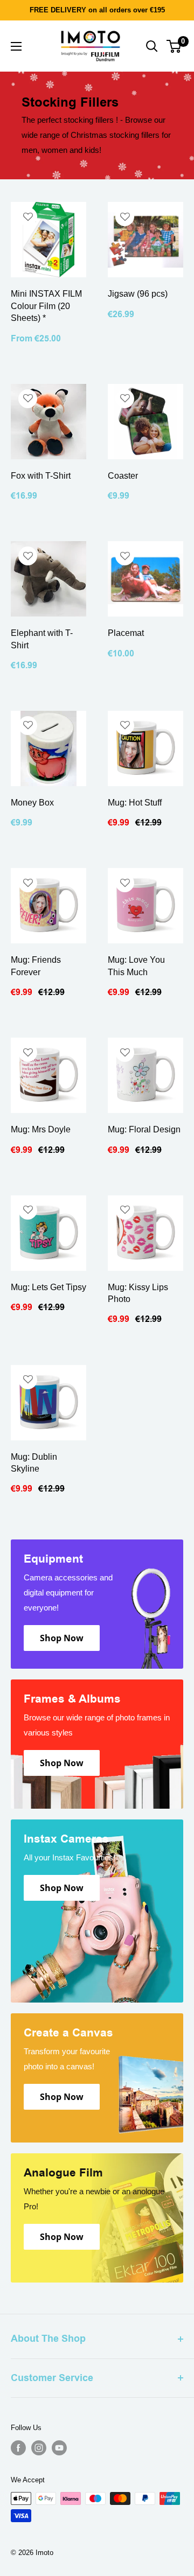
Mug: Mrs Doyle (41, 1129)
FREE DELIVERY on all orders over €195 (97, 10)
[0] (174, 46)
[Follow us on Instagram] (39, 2448)
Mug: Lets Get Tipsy (48, 1287)
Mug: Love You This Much (136, 966)
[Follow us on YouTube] (59, 2448)
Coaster (123, 476)
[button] (28, 217)
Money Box (32, 803)
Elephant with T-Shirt (42, 639)
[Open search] (152, 46)
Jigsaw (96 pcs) (138, 294)
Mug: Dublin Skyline (34, 1463)
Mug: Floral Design (144, 1129)
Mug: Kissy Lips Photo (138, 1293)
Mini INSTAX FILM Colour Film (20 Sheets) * (46, 306)
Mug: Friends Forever (36, 966)
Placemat (126, 633)
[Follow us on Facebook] (18, 2448)
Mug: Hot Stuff (135, 803)
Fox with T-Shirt (41, 476)
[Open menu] (16, 46)
